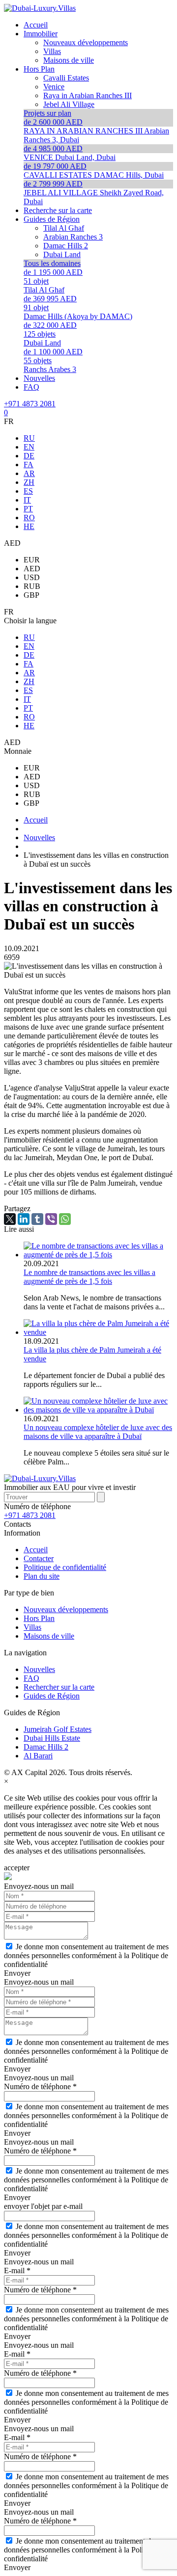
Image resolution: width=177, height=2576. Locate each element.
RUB (32, 586)
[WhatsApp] (65, 1219)
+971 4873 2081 (30, 404)
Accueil (36, 1550)
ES (28, 491)
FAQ (31, 1678)
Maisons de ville (49, 1636)
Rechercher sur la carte (59, 1687)
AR (29, 473)
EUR (32, 560)
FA (29, 465)
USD (32, 577)
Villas (32, 1627)
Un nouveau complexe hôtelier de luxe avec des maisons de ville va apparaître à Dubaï (98, 1432)
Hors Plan (39, 1618)
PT (28, 509)
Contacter (39, 1558)
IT (27, 500)
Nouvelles (39, 1669)
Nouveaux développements (66, 1609)
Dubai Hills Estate (52, 1738)
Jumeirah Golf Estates (58, 1729)
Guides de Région (52, 1696)
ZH (29, 482)
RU (29, 438)
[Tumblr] (37, 1219)
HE (29, 526)
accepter (17, 1868)
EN (29, 447)
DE (29, 456)
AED (32, 569)
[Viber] (51, 1219)
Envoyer (17, 1973)
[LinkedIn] (24, 1219)
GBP (31, 595)
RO (29, 518)
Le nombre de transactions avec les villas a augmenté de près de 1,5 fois (89, 1277)
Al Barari (38, 1756)
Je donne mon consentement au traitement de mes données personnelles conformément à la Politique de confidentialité (86, 1955)
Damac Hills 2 (46, 1747)
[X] (10, 1219)
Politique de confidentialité (65, 1567)
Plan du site (42, 1576)
